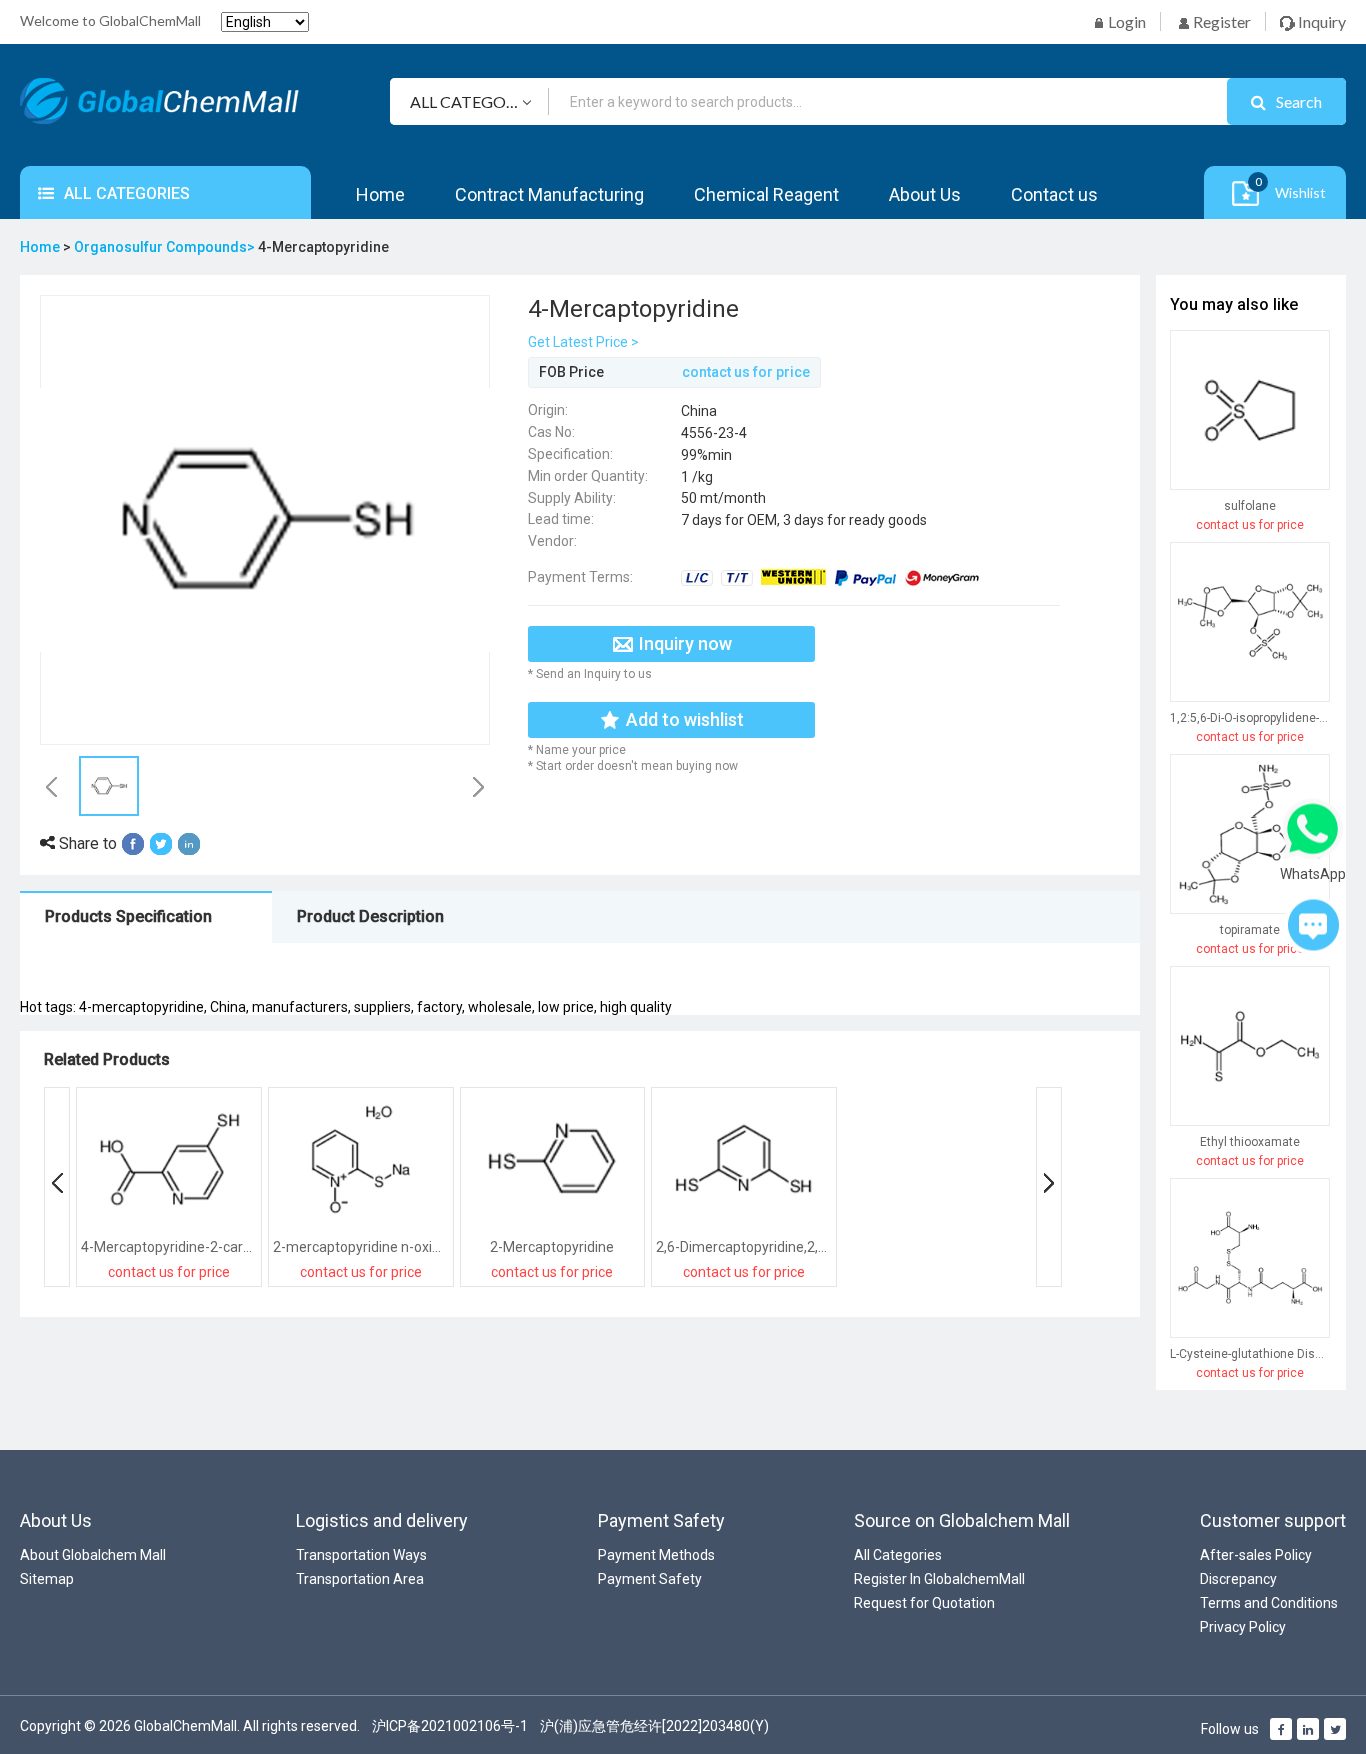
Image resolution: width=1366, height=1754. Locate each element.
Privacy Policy (1243, 1627)
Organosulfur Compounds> (166, 247)
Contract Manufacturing (549, 194)
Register (1220, 21)
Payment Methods (656, 1555)
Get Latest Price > (583, 342)
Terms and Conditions (1269, 1603)
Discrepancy (1238, 1579)
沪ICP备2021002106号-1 (450, 1726)
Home (380, 194)
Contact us (1054, 194)
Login (1125, 21)
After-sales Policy (1256, 1555)
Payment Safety (650, 1579)
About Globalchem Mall (93, 1555)
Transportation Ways (361, 1555)
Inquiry (1320, 21)
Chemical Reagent (766, 194)
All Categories (898, 1555)
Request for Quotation (924, 1603)
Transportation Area (360, 1579)
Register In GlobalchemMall (939, 1579)
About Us (925, 194)
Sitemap (47, 1579)
